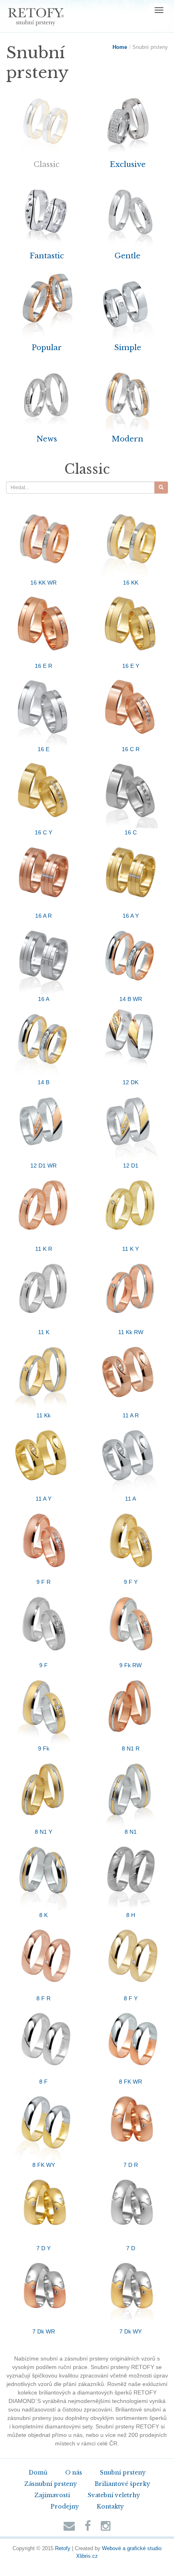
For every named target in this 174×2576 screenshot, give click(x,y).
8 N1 (131, 1832)
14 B (43, 1082)
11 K (44, 1332)
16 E (43, 749)
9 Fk (44, 1748)
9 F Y (131, 1582)
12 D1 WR (43, 1166)
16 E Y (131, 666)
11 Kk (43, 1415)
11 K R (44, 1249)
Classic (47, 164)
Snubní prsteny (123, 2473)
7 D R (131, 2165)
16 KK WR (43, 583)
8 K (43, 1915)
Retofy (63, 2549)
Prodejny (65, 2506)
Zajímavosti (52, 2495)
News (47, 439)
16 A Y (131, 916)
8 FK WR (130, 2082)
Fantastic (47, 256)
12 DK (130, 1082)
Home (120, 47)
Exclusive (128, 164)
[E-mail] (69, 2528)
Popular (47, 347)
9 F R (43, 1582)
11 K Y (130, 1249)
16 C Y (43, 832)
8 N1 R (131, 1748)
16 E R (43, 666)
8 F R (43, 1998)
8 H (131, 1915)
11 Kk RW (131, 1332)
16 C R (131, 749)
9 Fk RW (130, 1665)
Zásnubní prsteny (51, 2484)
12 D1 (131, 1166)
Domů (38, 2473)
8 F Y (131, 1998)
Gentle (127, 256)
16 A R (43, 916)
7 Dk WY (130, 2331)
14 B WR (131, 999)
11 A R (131, 1415)
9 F (43, 1665)
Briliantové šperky (122, 2484)
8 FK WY (44, 2165)
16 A (44, 999)
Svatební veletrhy (114, 2495)
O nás (74, 2473)
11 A (130, 1499)
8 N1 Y (43, 1832)
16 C (131, 832)
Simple (128, 347)
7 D (131, 2248)
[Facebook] (88, 2528)
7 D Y (43, 2248)
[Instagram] (106, 2528)
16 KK (131, 583)
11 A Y (43, 1499)
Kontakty (110, 2506)
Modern (127, 439)
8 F (43, 2082)
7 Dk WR (44, 2331)
